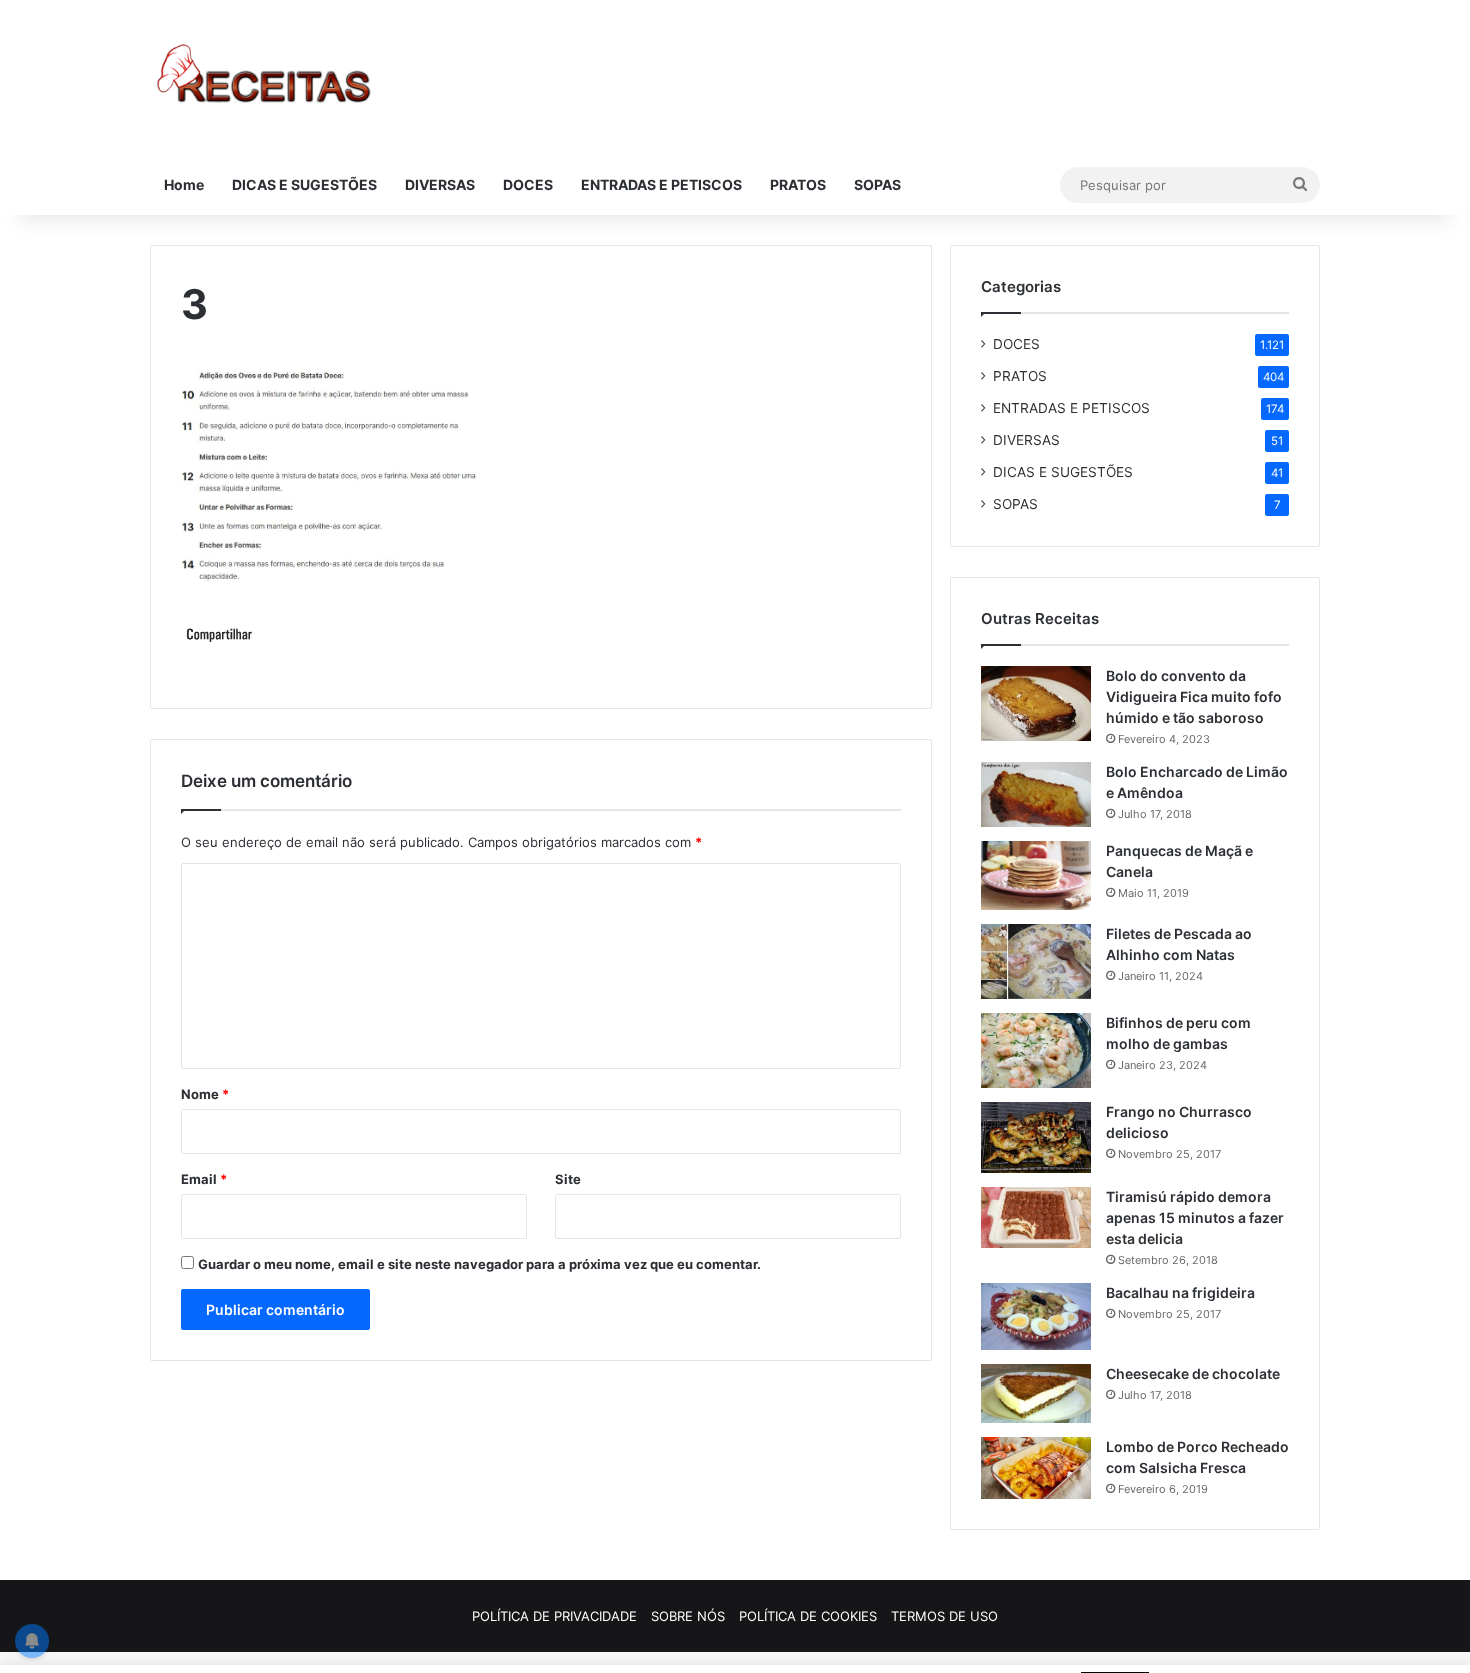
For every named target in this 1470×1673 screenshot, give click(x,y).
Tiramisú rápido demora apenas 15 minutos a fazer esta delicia (1195, 1217)
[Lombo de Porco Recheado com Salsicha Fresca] (1036, 1468)
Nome (205, 1094)
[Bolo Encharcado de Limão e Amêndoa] (1036, 794)
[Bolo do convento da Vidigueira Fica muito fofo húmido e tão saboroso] (1036, 703)
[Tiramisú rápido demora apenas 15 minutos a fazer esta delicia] (1036, 1217)
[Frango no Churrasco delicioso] (1036, 1137)
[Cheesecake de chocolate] (1036, 1394)
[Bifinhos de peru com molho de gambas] (1036, 1050)
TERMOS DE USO (944, 1616)
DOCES (528, 184)
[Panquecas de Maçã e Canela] (1036, 876)
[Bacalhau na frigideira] (1036, 1316)
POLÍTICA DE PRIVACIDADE (554, 1616)
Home (184, 184)
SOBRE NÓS (688, 1616)
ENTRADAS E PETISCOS (661, 184)
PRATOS (798, 184)
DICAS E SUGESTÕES (304, 184)
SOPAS (877, 184)
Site (568, 1179)
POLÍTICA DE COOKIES (808, 1616)
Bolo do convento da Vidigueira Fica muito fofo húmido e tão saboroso (1194, 696)
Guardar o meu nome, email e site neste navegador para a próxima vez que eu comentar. (479, 1264)
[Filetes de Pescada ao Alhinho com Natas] (1036, 961)
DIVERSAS (440, 184)
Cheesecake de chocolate (1193, 1373)
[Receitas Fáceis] (265, 77)
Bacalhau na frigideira (1180, 1292)
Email (204, 1179)
